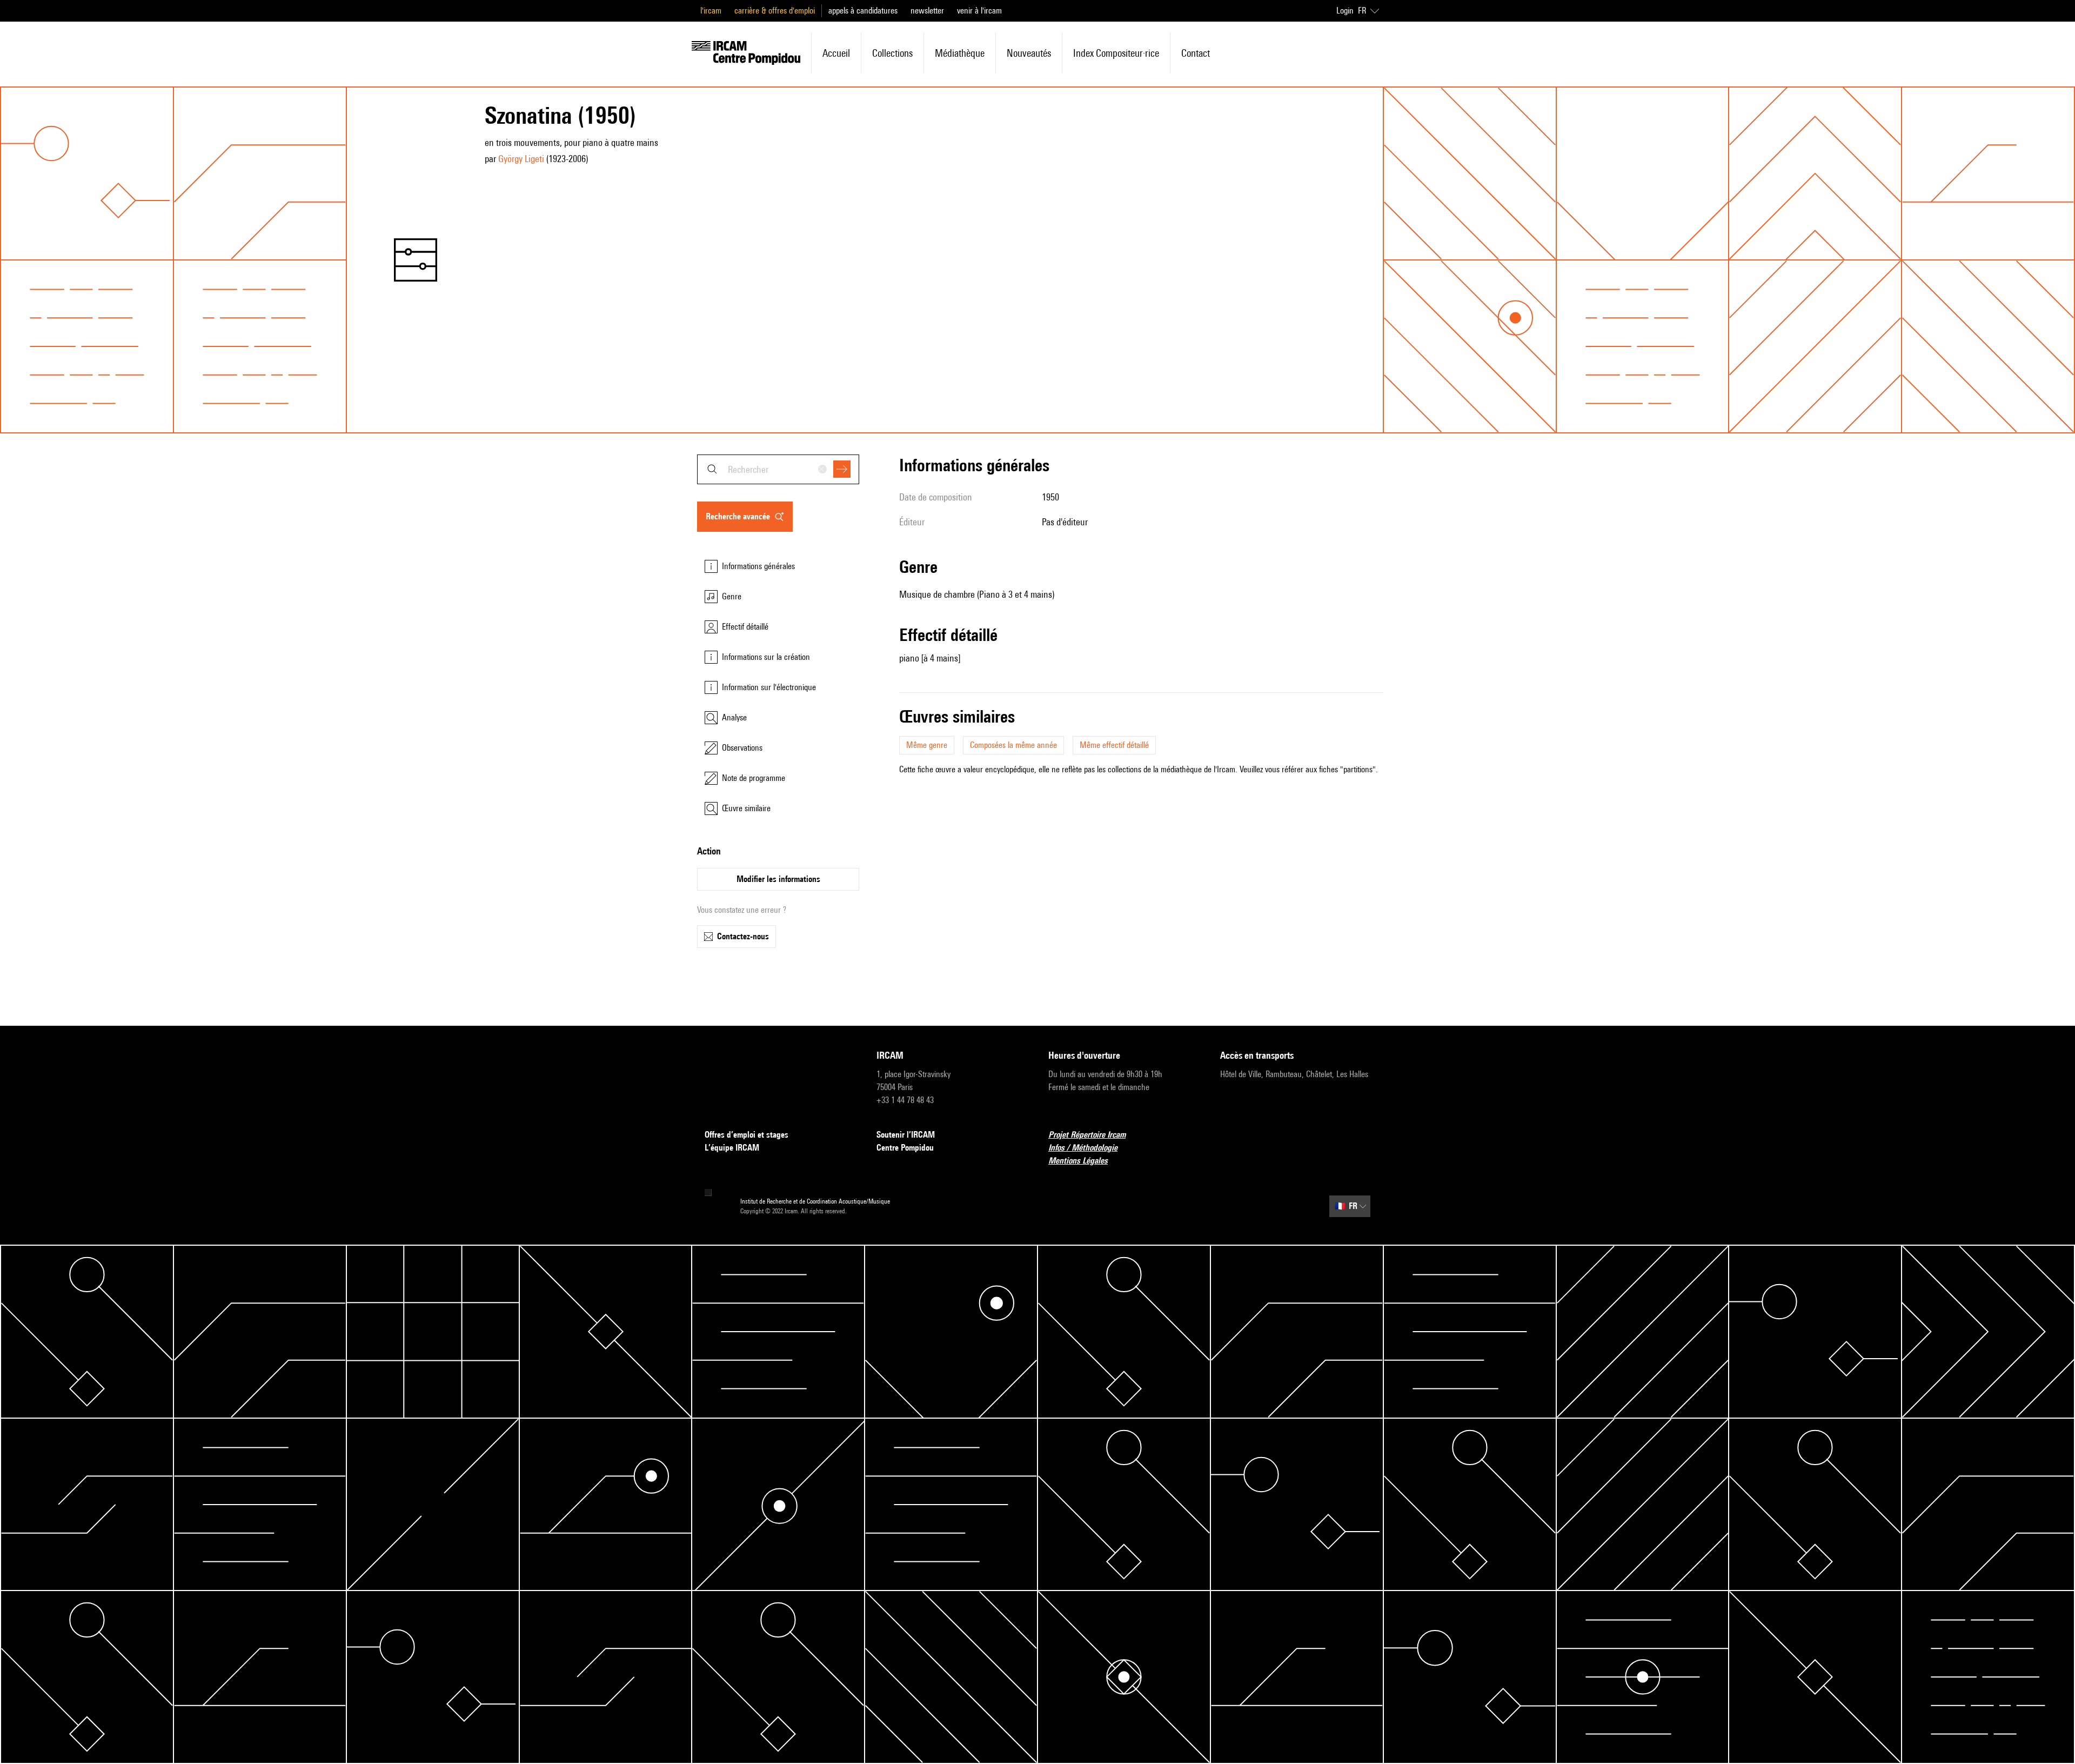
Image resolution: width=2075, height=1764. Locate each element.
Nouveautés (1029, 53)
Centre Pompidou (905, 1148)
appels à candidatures (863, 11)
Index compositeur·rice (1116, 53)
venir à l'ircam (979, 11)
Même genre (927, 745)
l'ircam (711, 11)
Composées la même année (1013, 745)
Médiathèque (960, 53)
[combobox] (778, 469)
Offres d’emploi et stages (747, 1135)
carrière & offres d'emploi (775, 11)
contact (1196, 53)
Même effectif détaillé (1114, 745)
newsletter (927, 11)
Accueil (836, 53)
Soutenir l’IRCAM (906, 1135)
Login (1345, 11)
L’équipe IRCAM (732, 1148)
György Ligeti (521, 159)
